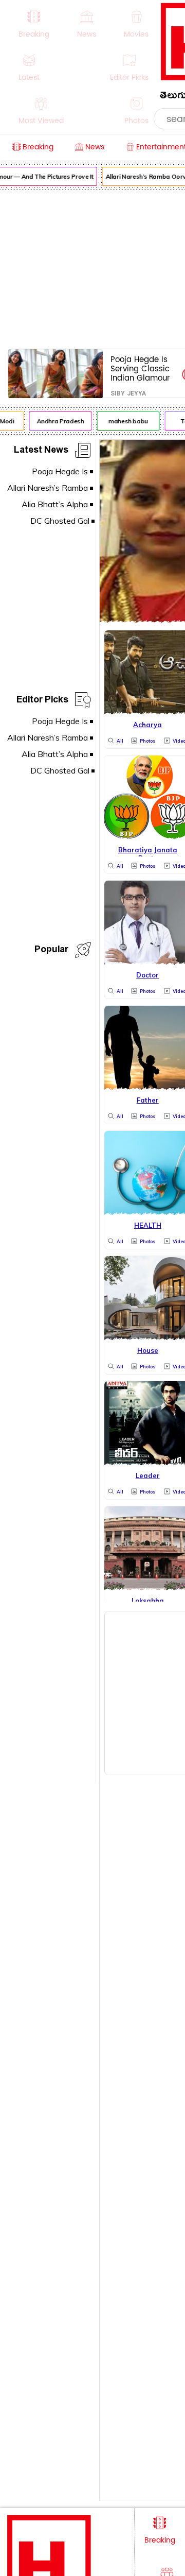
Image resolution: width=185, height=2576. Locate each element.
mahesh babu (126, 421)
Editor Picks (42, 701)
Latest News (41, 451)
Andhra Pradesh (58, 421)
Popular (51, 951)
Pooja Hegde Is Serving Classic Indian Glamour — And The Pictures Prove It (141, 368)
